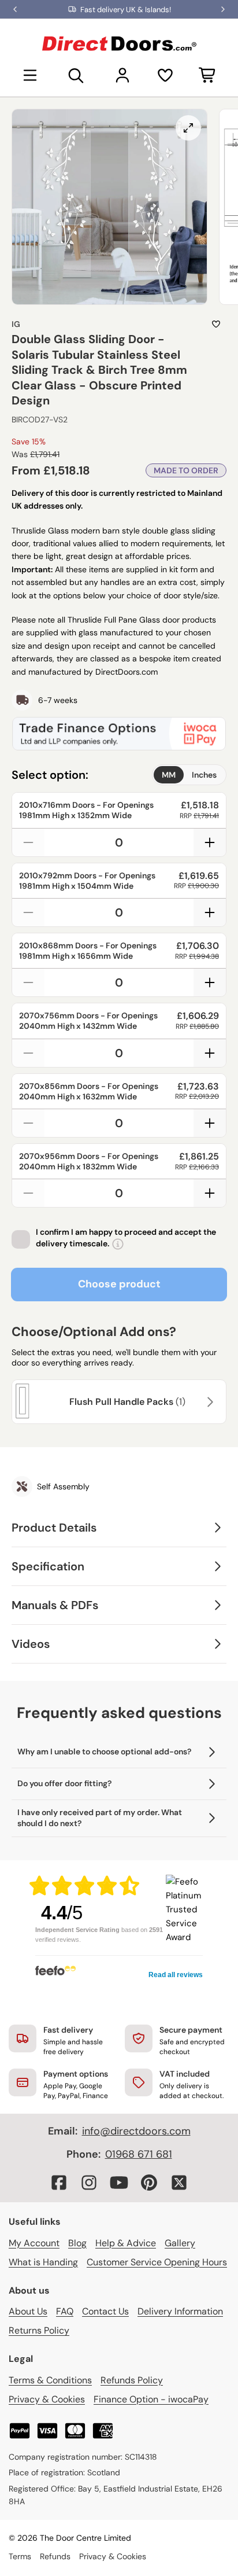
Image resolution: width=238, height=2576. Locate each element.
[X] (179, 2183)
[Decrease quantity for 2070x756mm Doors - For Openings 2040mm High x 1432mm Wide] (28, 1053)
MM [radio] (169, 775)
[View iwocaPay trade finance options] (119, 734)
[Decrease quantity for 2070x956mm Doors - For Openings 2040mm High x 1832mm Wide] (28, 1193)
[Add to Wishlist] (216, 324)
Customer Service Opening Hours (157, 2262)
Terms (20, 2556)
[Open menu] (30, 75)
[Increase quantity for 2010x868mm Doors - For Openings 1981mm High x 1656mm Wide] (210, 982)
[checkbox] (21, 1239)
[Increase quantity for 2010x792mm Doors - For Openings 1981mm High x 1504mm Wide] (210, 912)
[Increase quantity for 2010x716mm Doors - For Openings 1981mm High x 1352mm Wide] (210, 842)
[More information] (118, 1244)
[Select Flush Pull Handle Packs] (209, 1402)
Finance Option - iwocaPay (151, 2399)
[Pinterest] (149, 2183)
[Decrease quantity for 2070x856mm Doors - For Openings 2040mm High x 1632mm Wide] (28, 1123)
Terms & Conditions (50, 2380)
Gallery (180, 2243)
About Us (28, 2311)
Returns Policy (39, 2330)
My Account (34, 2243)
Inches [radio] (204, 775)
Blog (77, 2243)
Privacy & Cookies (47, 2399)
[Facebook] (59, 2183)
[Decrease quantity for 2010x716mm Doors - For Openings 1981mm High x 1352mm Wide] (28, 842)
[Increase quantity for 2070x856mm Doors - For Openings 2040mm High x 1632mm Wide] (210, 1123)
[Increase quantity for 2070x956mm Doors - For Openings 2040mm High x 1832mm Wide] (210, 1193)
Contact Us (105, 2311)
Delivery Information (180, 2311)
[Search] (76, 75)
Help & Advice (126, 2243)
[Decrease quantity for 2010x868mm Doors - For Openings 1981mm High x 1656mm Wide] (28, 982)
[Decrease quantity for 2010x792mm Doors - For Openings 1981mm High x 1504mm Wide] (28, 912)
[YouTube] (119, 2183)
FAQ (65, 2311)
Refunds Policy (132, 2380)
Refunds (55, 2556)
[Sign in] (122, 75)
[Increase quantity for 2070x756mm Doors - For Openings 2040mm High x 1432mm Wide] (210, 1053)
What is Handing (43, 2262)
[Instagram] (89, 2183)
